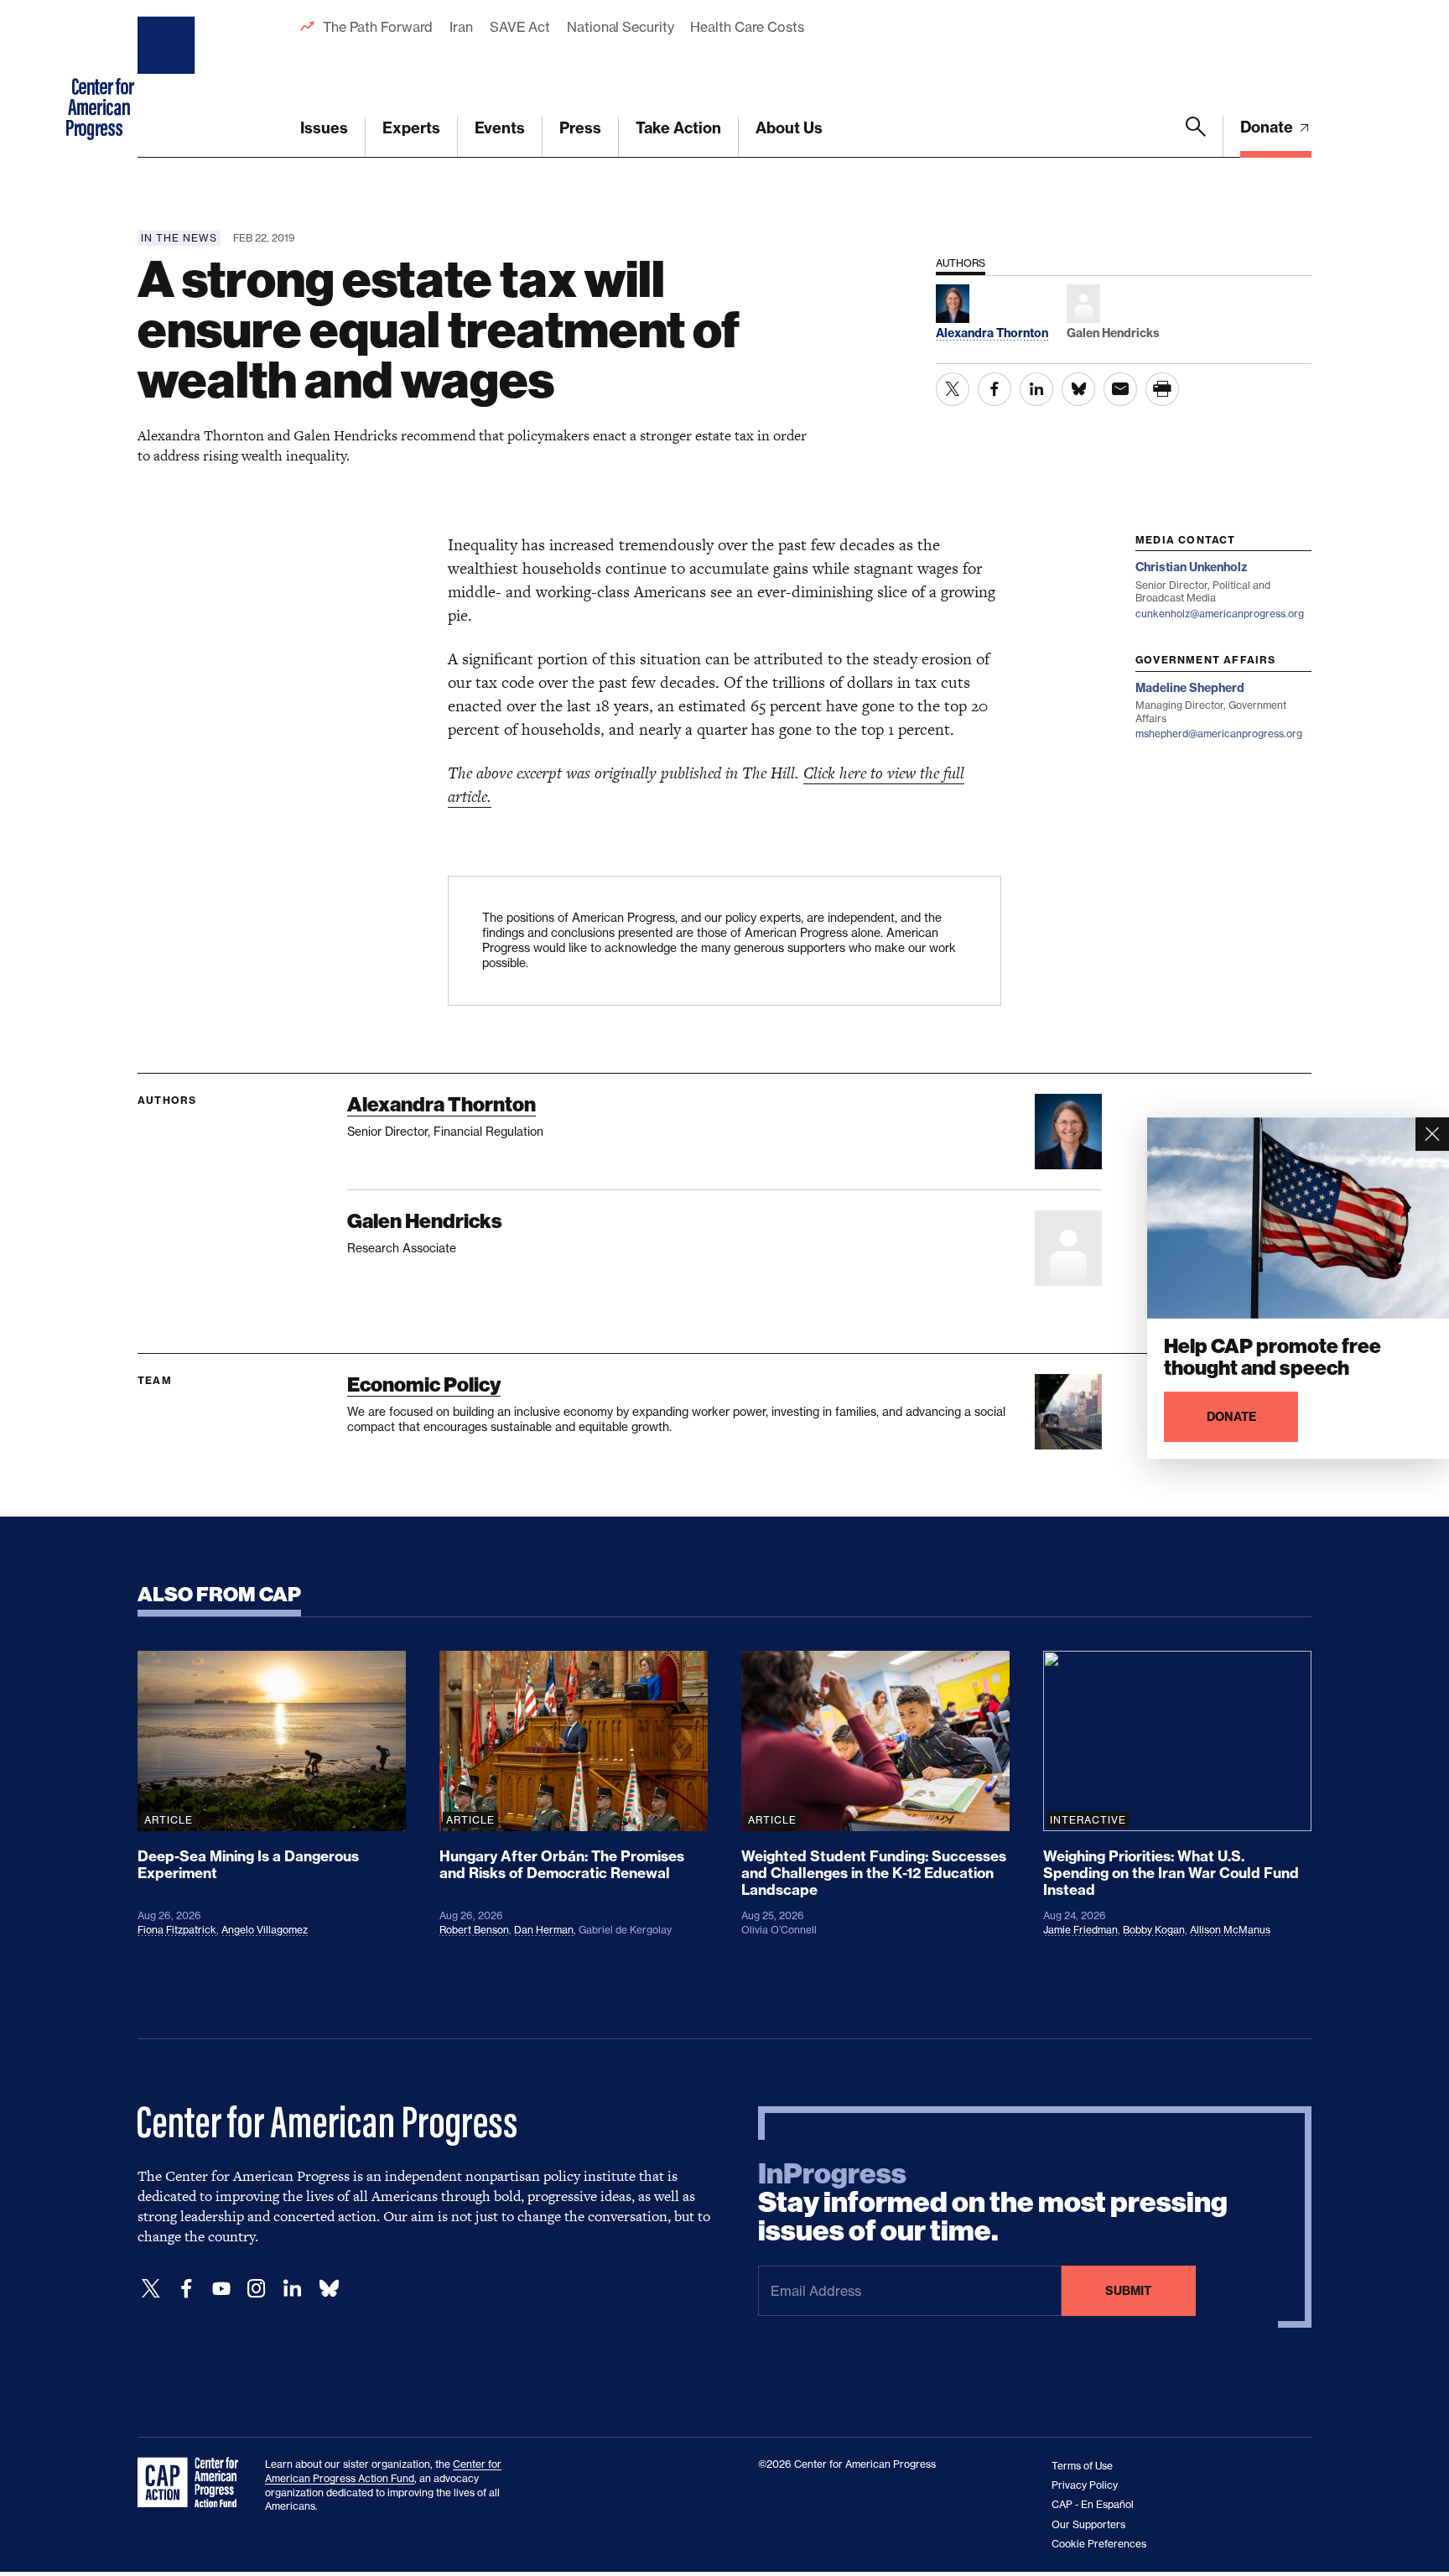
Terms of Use (1082, 2466)
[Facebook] (186, 2289)
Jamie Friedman (1080, 1930)
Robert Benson (474, 1930)
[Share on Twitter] (953, 389)
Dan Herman (544, 1930)
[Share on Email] (1120, 389)
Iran (461, 27)
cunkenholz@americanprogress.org (1220, 614)
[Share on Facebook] (995, 389)
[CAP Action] (193, 2483)
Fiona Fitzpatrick (177, 1930)
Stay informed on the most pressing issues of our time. (993, 2203)
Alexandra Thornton (441, 1104)
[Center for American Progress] (169, 79)
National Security (620, 27)
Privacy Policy (1085, 2485)
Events (500, 128)
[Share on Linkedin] (1036, 389)
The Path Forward (378, 27)
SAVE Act (520, 27)
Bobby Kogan (1154, 1930)
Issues (324, 128)
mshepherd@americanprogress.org (1219, 734)
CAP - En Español (1093, 2504)
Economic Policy (424, 1384)
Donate (1268, 127)
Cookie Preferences (1099, 2544)
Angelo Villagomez (265, 1930)
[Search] (1196, 137)
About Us (789, 128)
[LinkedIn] (292, 2289)
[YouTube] (221, 2289)
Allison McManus (1230, 1930)
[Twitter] (151, 2289)
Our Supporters (1088, 2524)
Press (580, 128)
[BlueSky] (329, 2289)
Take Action (678, 128)
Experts (411, 128)
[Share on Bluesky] (1078, 389)
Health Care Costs (747, 27)
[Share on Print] (1162, 389)
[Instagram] (257, 2289)
